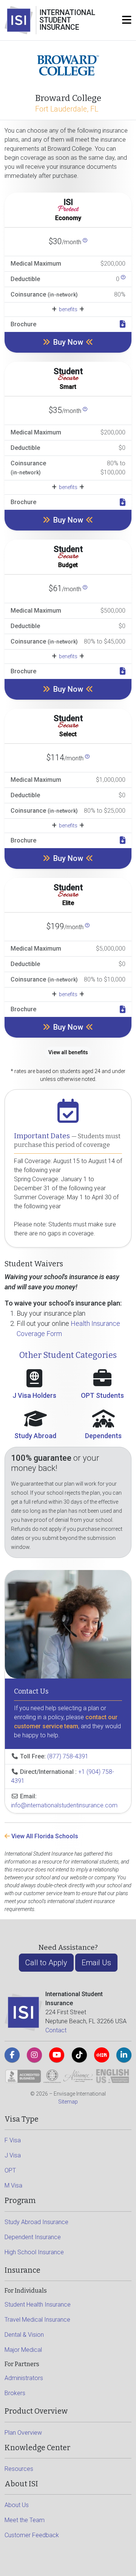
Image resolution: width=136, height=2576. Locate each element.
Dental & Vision (24, 2335)
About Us (17, 2505)
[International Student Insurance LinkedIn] (124, 2055)
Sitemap (68, 2102)
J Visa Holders (34, 1395)
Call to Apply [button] (46, 1963)
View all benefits (68, 1052)
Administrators (24, 2378)
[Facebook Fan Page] (12, 2055)
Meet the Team (25, 2520)
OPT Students (102, 1395)
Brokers (15, 2393)
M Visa (13, 2185)
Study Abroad (35, 1436)
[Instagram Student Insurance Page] (34, 2055)
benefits (68, 309)
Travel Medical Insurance (37, 2320)
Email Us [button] (96, 1963)
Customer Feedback (32, 2535)
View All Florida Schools (44, 1836)
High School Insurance (34, 2252)
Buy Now (68, 342)
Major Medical (23, 2350)
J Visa (13, 2155)
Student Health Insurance (38, 2305)
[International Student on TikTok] (79, 2055)
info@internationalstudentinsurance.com (64, 1805)
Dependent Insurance (33, 2237)
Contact (56, 2030)
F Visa (13, 2140)
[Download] (123, 324)
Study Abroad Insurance (36, 2222)
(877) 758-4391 (68, 1756)
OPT (10, 2170)
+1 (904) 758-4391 (63, 1776)
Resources (19, 2469)
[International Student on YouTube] (57, 2055)
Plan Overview (23, 2433)
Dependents (103, 1436)
